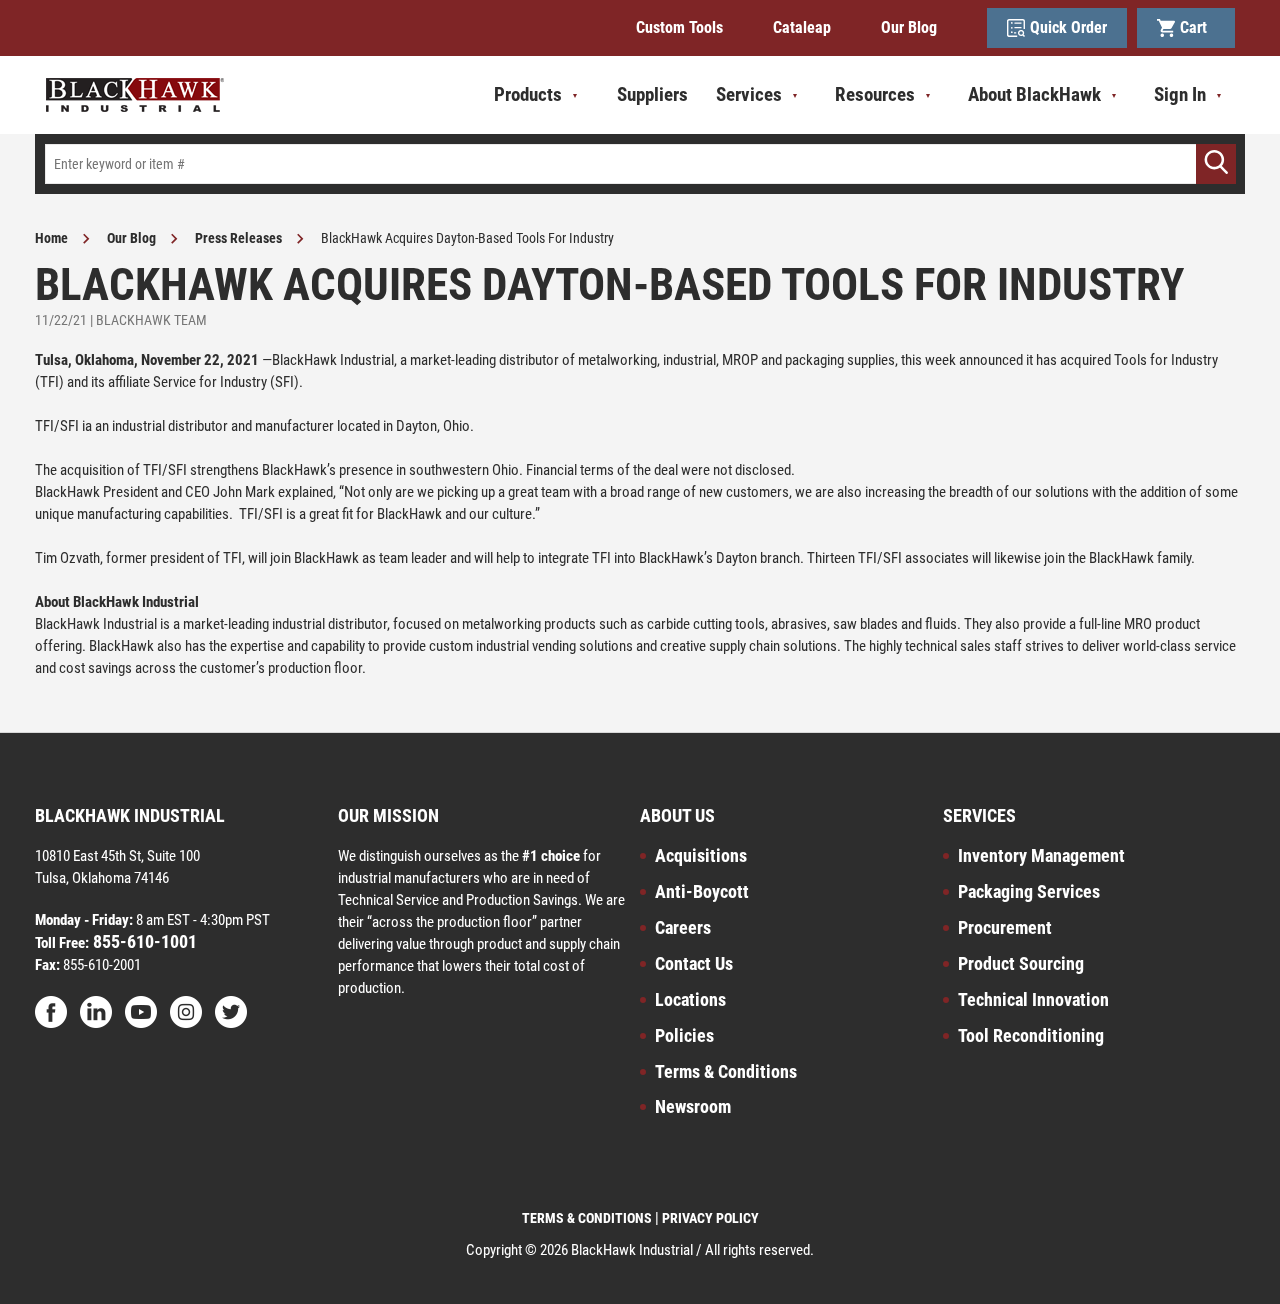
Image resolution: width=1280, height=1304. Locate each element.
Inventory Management (1041, 855)
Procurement (1005, 927)
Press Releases (238, 238)
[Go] (1216, 164)
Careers (683, 927)
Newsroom (693, 1106)
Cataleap (802, 27)
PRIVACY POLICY (710, 1218)
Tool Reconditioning (1031, 1035)
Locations (690, 999)
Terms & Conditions (726, 1071)
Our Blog (909, 27)
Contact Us (694, 963)
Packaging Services (1029, 891)
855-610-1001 (143, 941)
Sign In (1180, 94)
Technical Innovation (1033, 999)
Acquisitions (701, 855)
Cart (1197, 27)
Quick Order (1068, 27)
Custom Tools (679, 27)
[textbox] (640, 164)
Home (51, 238)
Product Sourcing (1021, 963)
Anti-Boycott (702, 891)
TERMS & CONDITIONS (587, 1218)
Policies (684, 1035)
